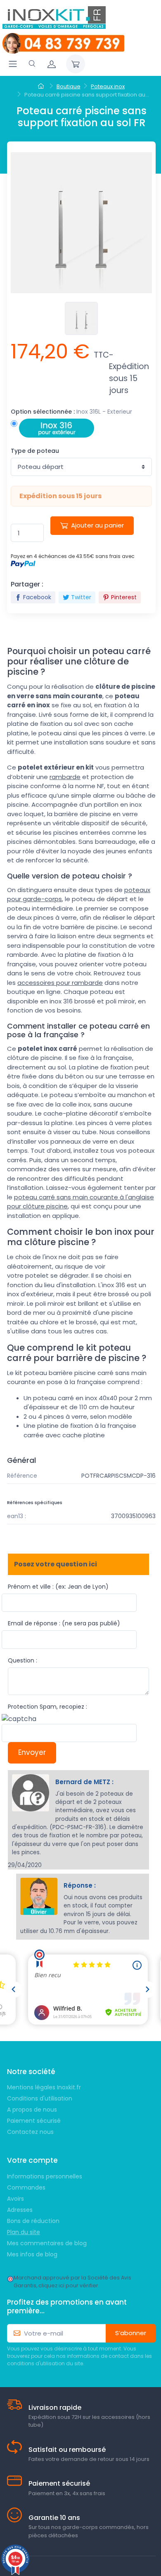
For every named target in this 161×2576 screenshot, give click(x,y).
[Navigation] (13, 64)
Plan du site (24, 2232)
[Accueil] (42, 87)
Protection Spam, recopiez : (47, 1707)
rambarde (65, 777)
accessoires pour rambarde (60, 983)
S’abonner (131, 2333)
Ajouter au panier (97, 525)
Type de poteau (35, 451)
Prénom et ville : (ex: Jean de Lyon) (58, 1587)
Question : (22, 1660)
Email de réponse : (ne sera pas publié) (64, 1623)
